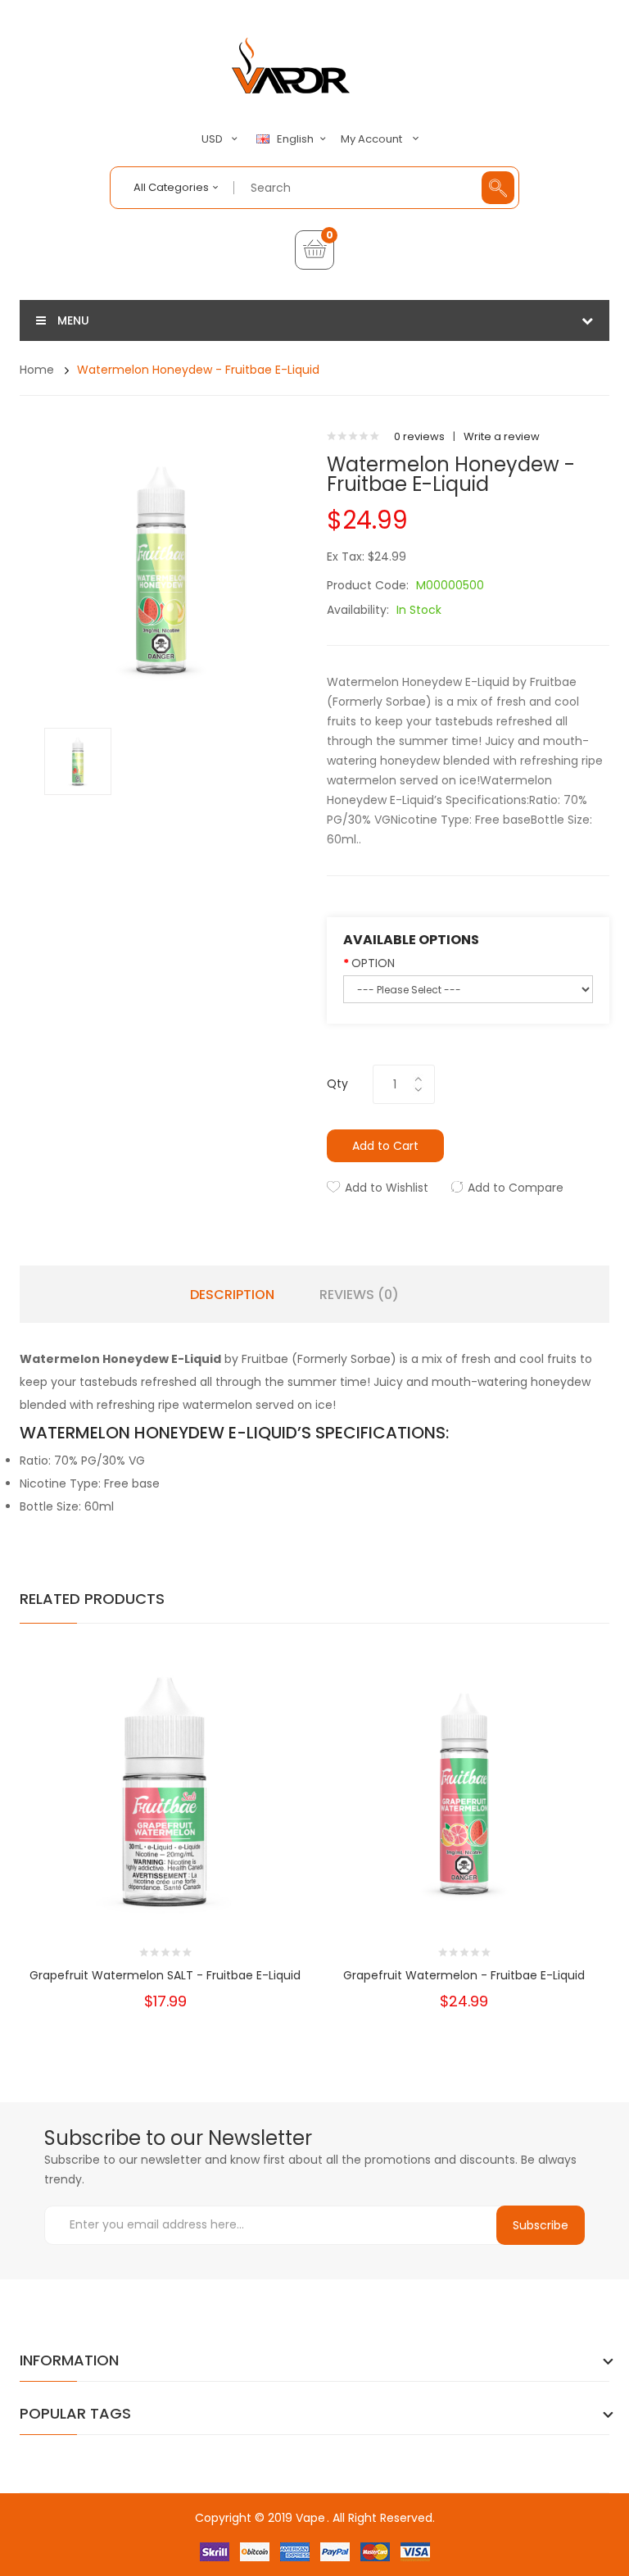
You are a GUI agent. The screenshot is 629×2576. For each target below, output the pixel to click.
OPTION (373, 963)
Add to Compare (516, 1188)
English (296, 139)
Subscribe (541, 2225)
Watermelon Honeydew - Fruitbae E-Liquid (198, 370)
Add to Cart (385, 1146)
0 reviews (419, 436)
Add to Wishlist (387, 1188)
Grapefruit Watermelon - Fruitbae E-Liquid (464, 1975)
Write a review (502, 436)
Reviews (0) (359, 1295)
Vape (310, 2518)
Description (232, 1295)
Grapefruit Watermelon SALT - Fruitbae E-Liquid (165, 1975)
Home (37, 370)
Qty (337, 1084)
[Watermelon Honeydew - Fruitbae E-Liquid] (78, 760)
